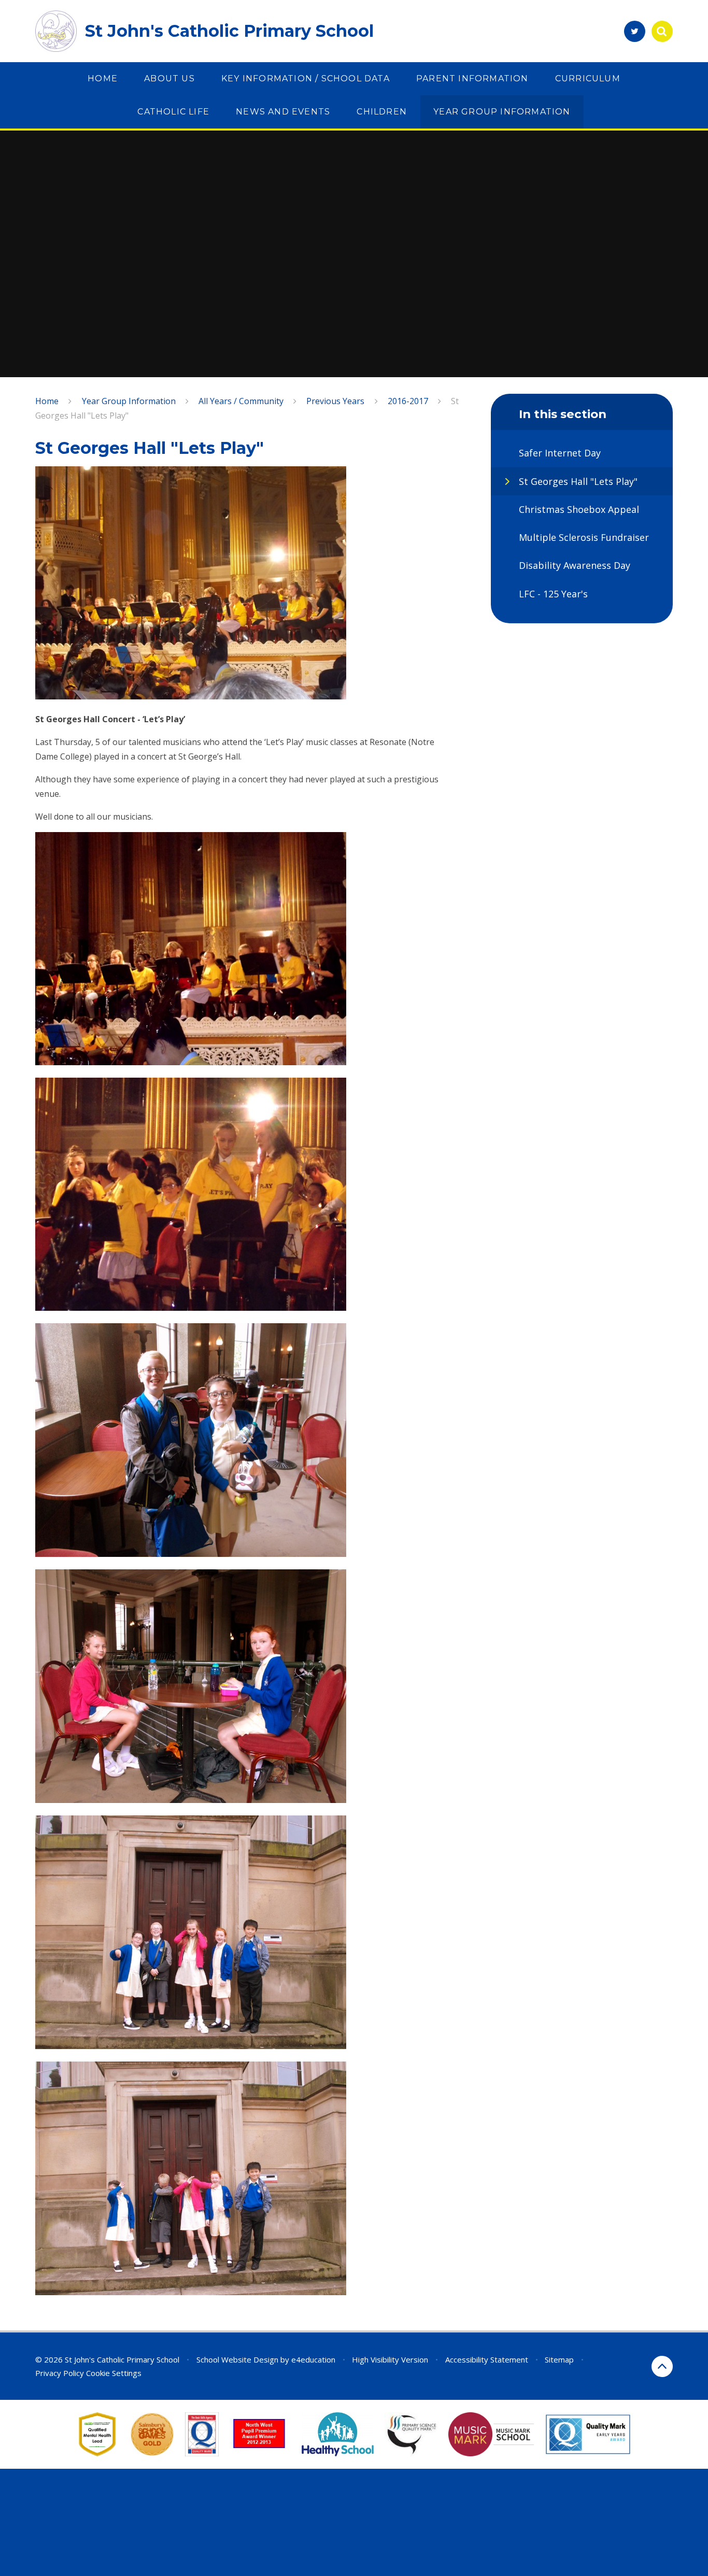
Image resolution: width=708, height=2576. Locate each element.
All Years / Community (241, 401)
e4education (313, 2359)
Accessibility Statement (487, 2359)
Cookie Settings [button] (114, 2373)
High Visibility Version (390, 2359)
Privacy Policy (60, 2373)
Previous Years (335, 401)
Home (47, 401)
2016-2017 (408, 401)
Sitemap (559, 2359)
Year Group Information (129, 401)
